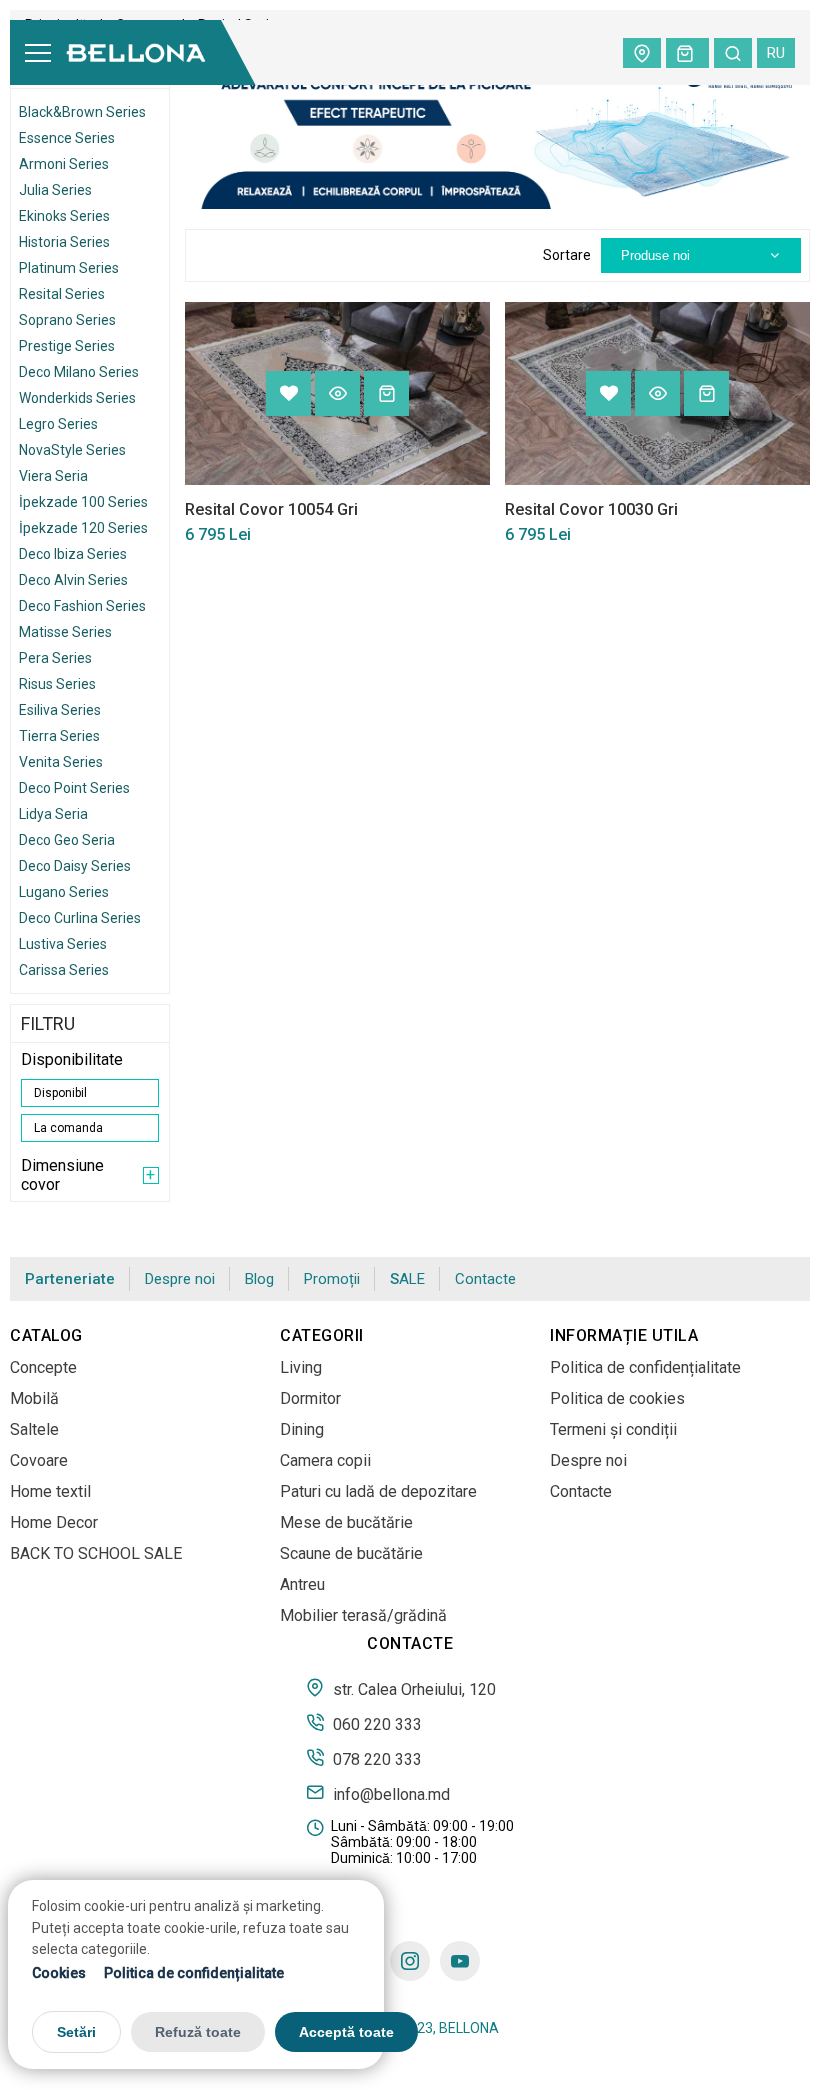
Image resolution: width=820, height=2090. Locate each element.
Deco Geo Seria (67, 840)
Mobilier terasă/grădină (363, 1615)
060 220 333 (375, 1724)
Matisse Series (65, 632)
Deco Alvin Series (73, 580)
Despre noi (180, 1279)
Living (301, 1367)
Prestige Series (67, 346)
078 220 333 (375, 1759)
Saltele (34, 1429)
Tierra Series (59, 736)
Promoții (332, 1279)
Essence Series (67, 138)
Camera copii (325, 1460)
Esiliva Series (60, 710)
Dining (302, 1429)
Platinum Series (69, 268)
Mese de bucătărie (346, 1522)
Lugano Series (64, 892)
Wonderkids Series (77, 398)
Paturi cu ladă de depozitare (378, 1491)
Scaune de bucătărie (351, 1553)
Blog (259, 1279)
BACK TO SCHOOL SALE (96, 1553)
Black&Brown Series (82, 112)
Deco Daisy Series (75, 866)
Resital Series (62, 294)
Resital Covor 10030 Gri (591, 509)
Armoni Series (64, 164)
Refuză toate (198, 2032)
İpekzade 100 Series (83, 502)
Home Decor (54, 1522)
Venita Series (61, 762)
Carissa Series (64, 970)
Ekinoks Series (64, 216)
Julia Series (55, 190)
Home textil (50, 1491)
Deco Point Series (74, 788)
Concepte (43, 1367)
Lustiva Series (63, 944)
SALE (407, 1279)
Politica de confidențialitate (194, 1973)
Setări (76, 2032)
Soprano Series (67, 320)
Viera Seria (53, 476)
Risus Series (57, 684)
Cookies (59, 1973)
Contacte (485, 1279)
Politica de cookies (617, 1398)
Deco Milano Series (79, 372)
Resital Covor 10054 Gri (271, 509)
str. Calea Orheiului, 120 (412, 1689)
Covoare (39, 1460)
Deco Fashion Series (82, 606)
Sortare (567, 255)
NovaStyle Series (72, 450)
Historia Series (64, 242)
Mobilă (34, 1398)
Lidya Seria (53, 814)
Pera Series (55, 658)
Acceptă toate (346, 2032)
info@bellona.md (389, 1794)
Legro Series (58, 424)
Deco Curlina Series (80, 918)
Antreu (302, 1584)
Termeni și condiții (613, 1429)
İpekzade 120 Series (83, 528)
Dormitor (310, 1398)
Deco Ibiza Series (73, 554)
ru (776, 53)
